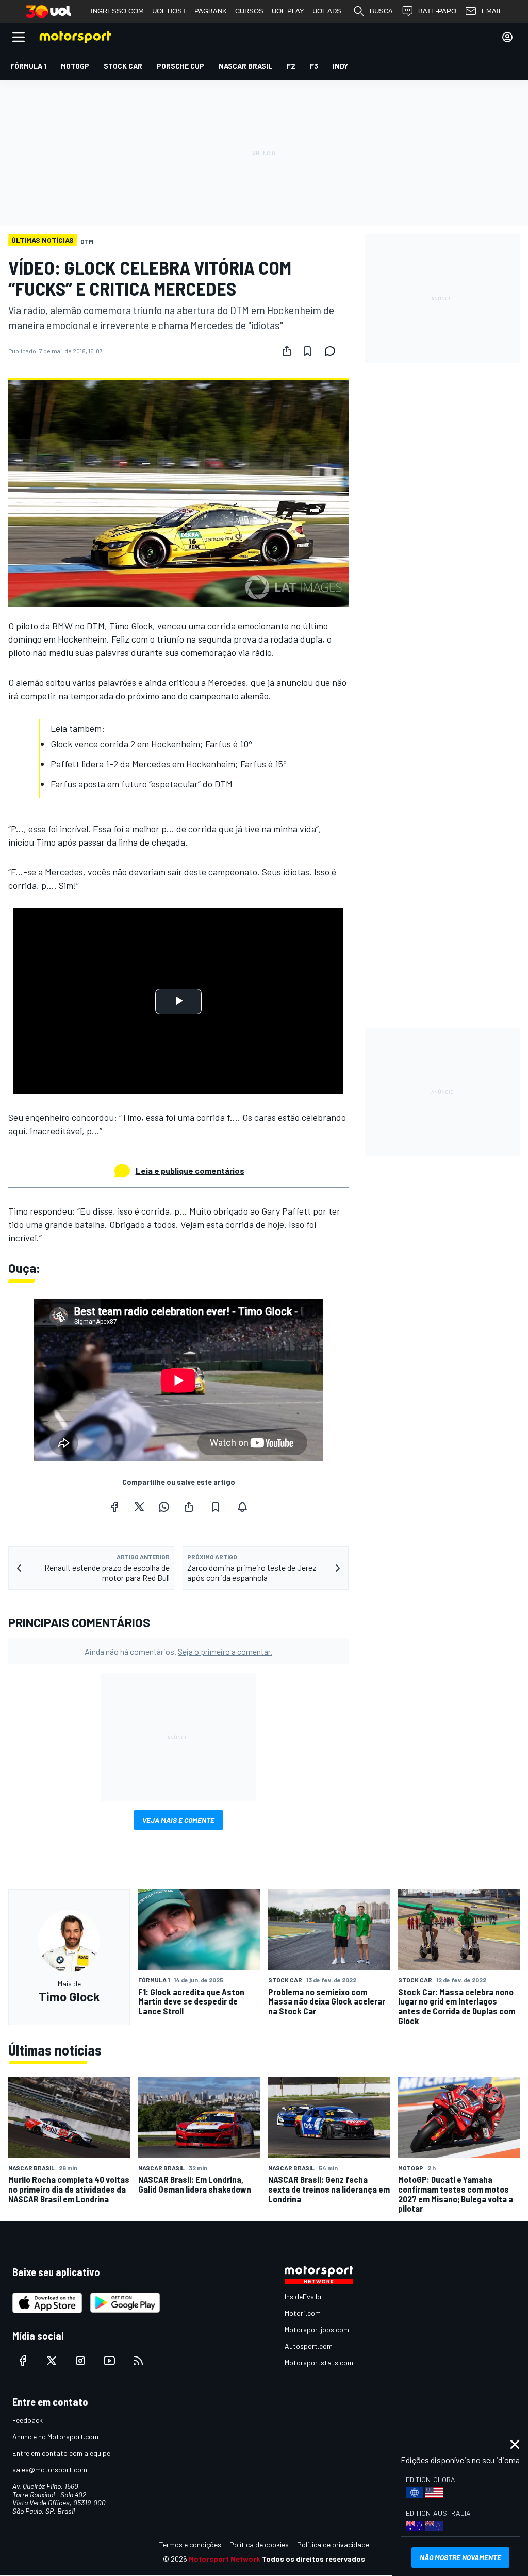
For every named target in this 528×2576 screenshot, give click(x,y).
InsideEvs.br (303, 2296)
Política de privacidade (333, 2544)
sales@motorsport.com (50, 2470)
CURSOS (249, 11)
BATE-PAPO (437, 11)
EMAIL (492, 11)
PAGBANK (211, 11)
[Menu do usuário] (507, 37)
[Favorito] (307, 351)
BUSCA (381, 11)
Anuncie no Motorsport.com (55, 2437)
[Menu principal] (19, 37)
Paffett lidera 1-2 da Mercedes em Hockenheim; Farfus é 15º (169, 764)
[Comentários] (333, 351)
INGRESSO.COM (117, 11)
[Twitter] (139, 1507)
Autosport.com (309, 2346)
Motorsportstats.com (319, 2362)
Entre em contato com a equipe (61, 2453)
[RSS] (138, 2361)
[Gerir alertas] (242, 1507)
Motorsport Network (225, 2559)
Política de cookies (259, 2544)
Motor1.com (303, 2313)
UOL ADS (327, 11)
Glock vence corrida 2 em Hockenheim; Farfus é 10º (151, 744)
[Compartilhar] (287, 351)
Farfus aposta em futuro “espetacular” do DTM (142, 784)
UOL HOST (169, 11)
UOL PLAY (288, 11)
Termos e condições (190, 2544)
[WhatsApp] (164, 1507)
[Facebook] (114, 1507)
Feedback (28, 2420)
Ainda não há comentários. (178, 1651)
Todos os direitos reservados (313, 2559)
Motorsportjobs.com (317, 2329)
